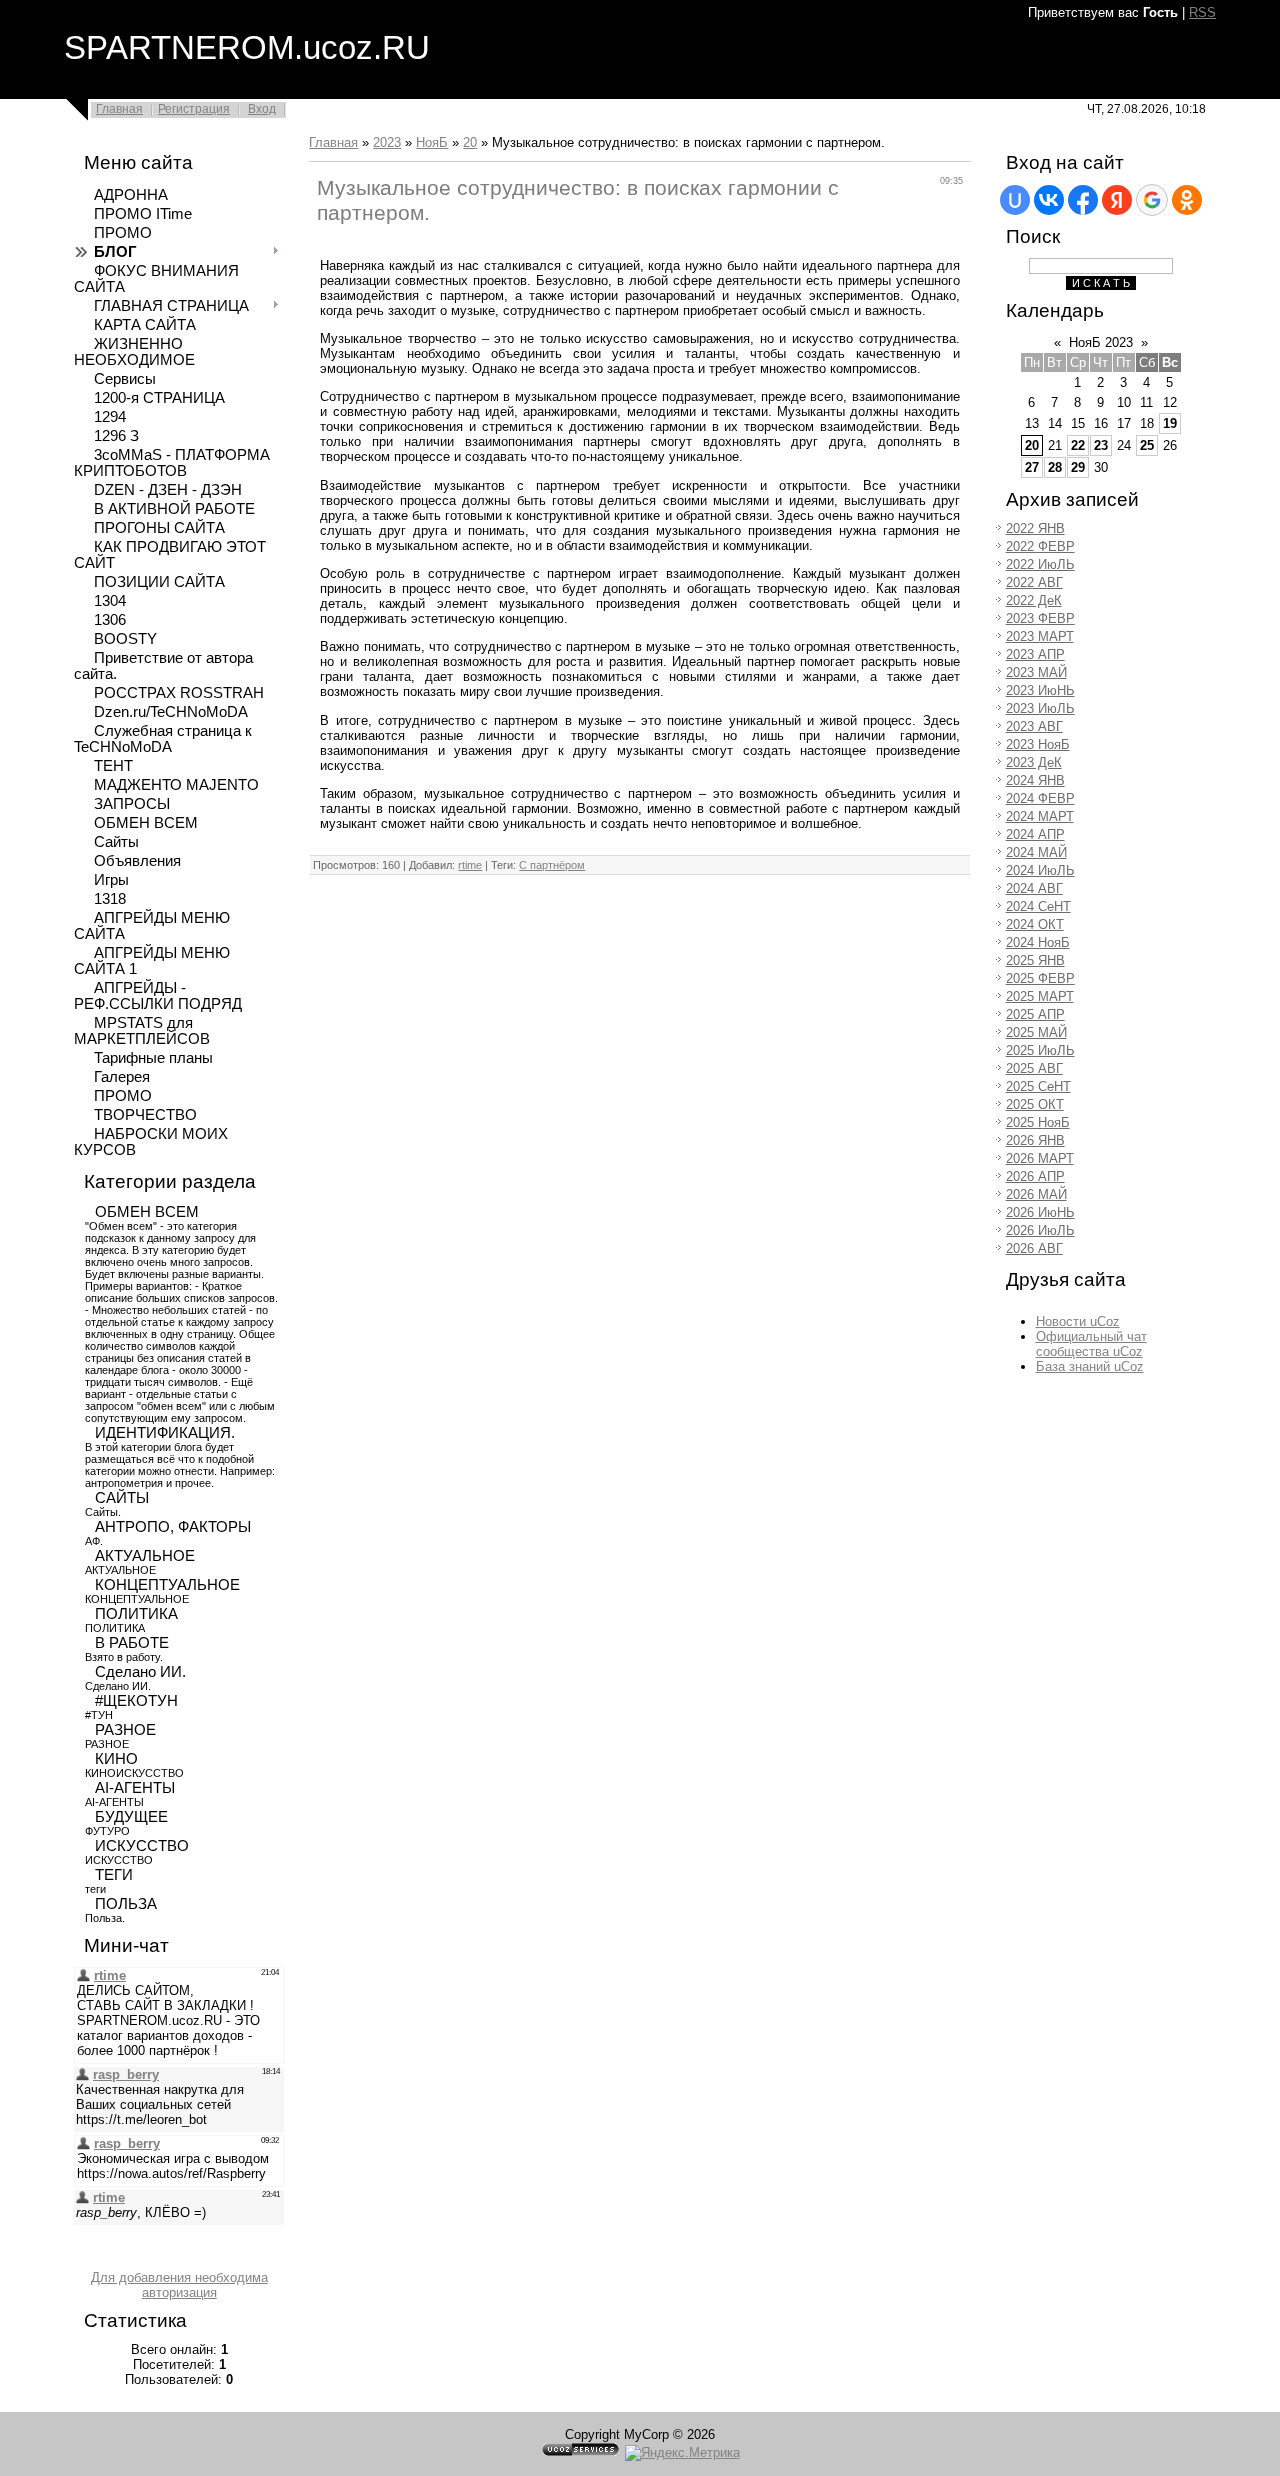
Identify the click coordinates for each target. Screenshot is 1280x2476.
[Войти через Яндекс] (1117, 200)
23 (1101, 445)
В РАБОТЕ (132, 1643)
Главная (119, 109)
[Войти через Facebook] (1083, 200)
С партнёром (552, 865)
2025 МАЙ (1036, 1032)
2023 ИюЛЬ (1040, 708)
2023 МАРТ (1040, 636)
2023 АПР (1035, 654)
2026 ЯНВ (1035, 1140)
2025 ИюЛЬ (1040, 1050)
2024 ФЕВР (1040, 798)
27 (1032, 467)
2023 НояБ (1038, 744)
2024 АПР (1035, 834)
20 (470, 142)
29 (1078, 467)
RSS (1202, 12)
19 (1170, 423)
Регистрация (194, 109)
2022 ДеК (1034, 600)
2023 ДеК (1034, 762)
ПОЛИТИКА (136, 1614)
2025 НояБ (1038, 1122)
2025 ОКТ (1035, 1104)
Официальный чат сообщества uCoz (1091, 1344)
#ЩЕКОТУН (136, 1701)
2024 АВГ (1034, 888)
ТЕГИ (114, 1875)
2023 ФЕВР (1040, 618)
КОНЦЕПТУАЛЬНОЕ (167, 1585)
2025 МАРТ (1040, 996)
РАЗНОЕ (125, 1730)
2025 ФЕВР (1040, 978)
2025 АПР (1035, 1014)
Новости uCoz (1078, 1321)
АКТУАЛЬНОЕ (145, 1556)
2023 (387, 142)
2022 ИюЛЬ (1040, 564)
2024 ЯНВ (1035, 780)
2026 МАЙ (1036, 1194)
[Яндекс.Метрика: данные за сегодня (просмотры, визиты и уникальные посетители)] (682, 2453)
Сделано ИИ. (140, 1672)
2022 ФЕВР (1040, 546)
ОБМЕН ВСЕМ (147, 1212)
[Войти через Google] (1152, 200)
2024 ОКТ (1035, 924)
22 (1078, 445)
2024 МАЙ (1036, 852)
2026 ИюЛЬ (1040, 1230)
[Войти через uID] (1015, 200)
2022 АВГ (1034, 582)
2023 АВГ (1034, 726)
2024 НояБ (1038, 942)
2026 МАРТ (1040, 1158)
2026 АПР (1035, 1176)
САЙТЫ (122, 1498)
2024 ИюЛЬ (1040, 870)
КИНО (116, 1759)
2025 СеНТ (1038, 1086)
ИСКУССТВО (142, 1846)
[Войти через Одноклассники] (1187, 200)
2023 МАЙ (1036, 672)
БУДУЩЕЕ (131, 1817)
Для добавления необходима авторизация (179, 2285)
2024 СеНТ (1038, 906)
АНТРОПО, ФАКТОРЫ (173, 1527)
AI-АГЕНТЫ (135, 1788)
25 (1147, 445)
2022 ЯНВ (1035, 528)
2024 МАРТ (1040, 816)
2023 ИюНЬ (1040, 690)
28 (1055, 467)
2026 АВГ (1034, 1248)
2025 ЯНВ (1035, 960)
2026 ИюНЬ (1040, 1212)
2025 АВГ (1034, 1068)
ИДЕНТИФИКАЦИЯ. (165, 1433)
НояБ (432, 142)
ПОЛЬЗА (126, 1904)
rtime (470, 865)
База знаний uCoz (1090, 1366)
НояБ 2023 (1101, 342)
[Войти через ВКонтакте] (1049, 200)
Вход (262, 109)
